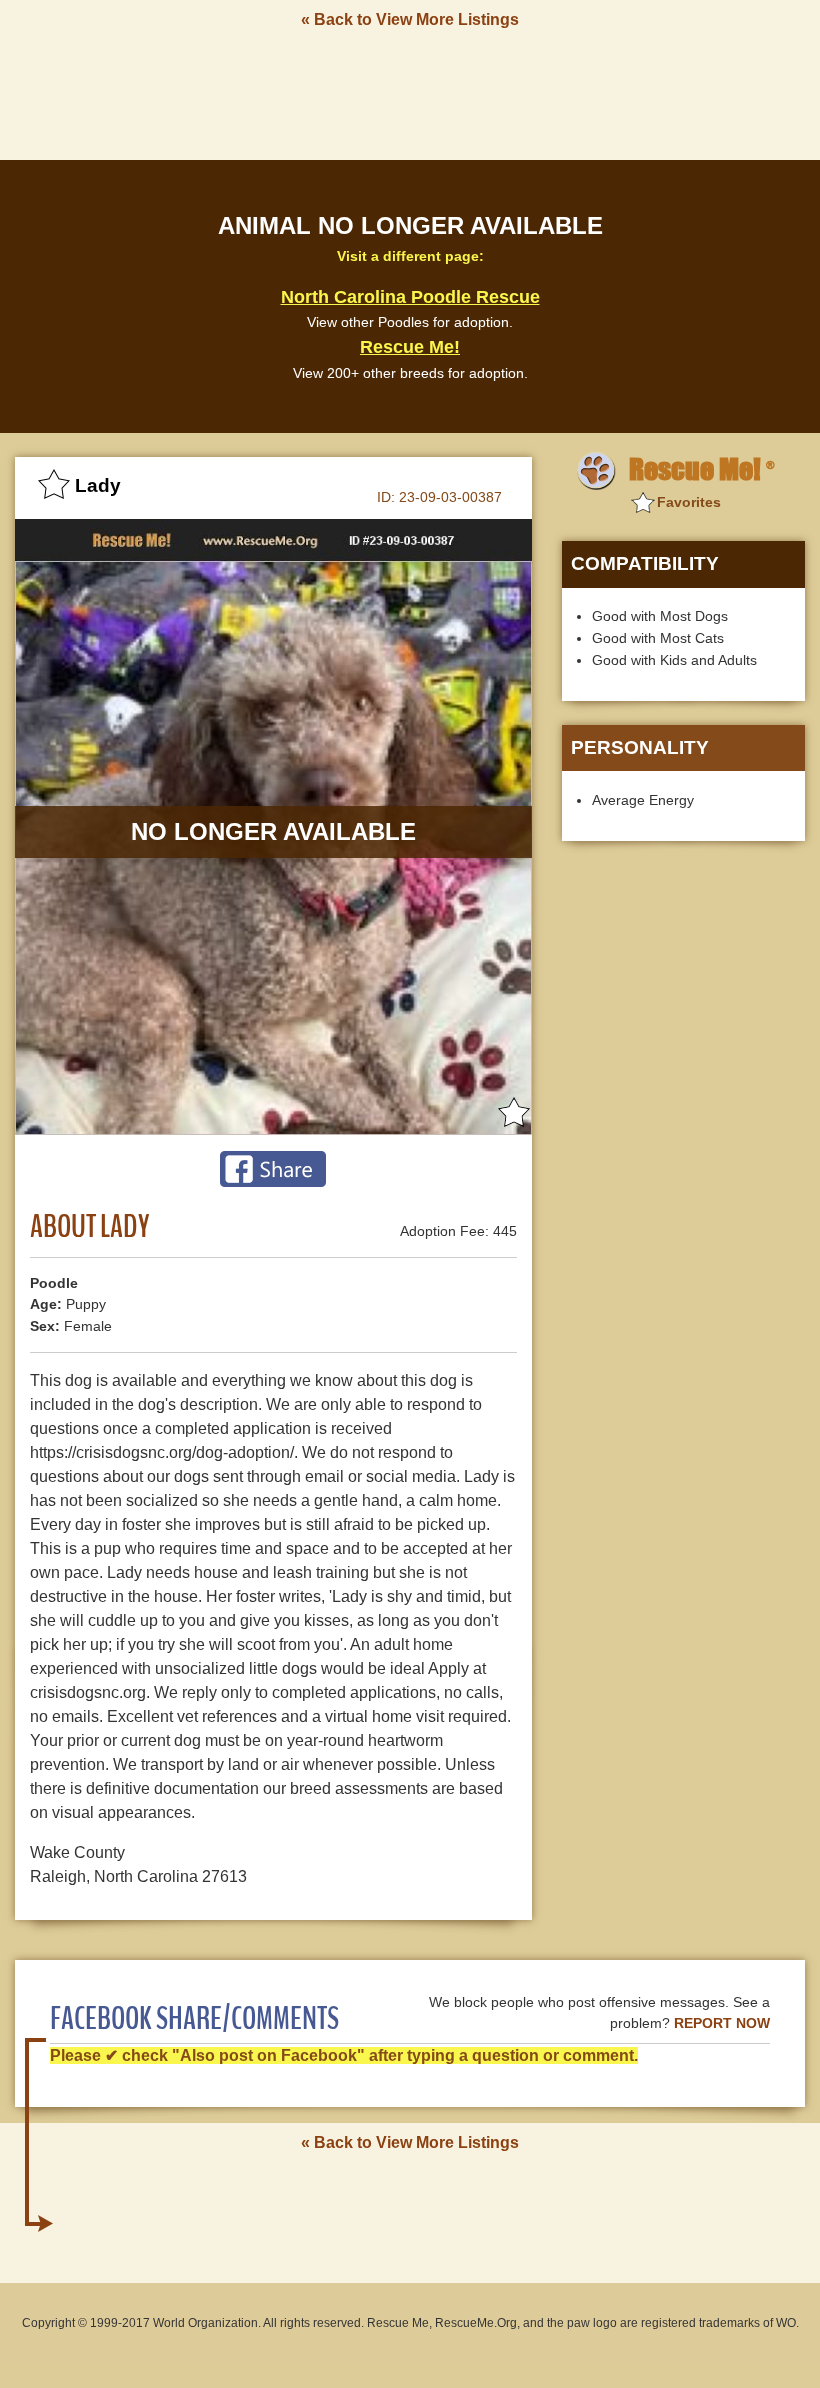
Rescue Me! (410, 347)
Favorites (689, 502)
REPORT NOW (722, 2023)
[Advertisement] (410, 93)
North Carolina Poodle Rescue (410, 297)
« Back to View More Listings (410, 19)
